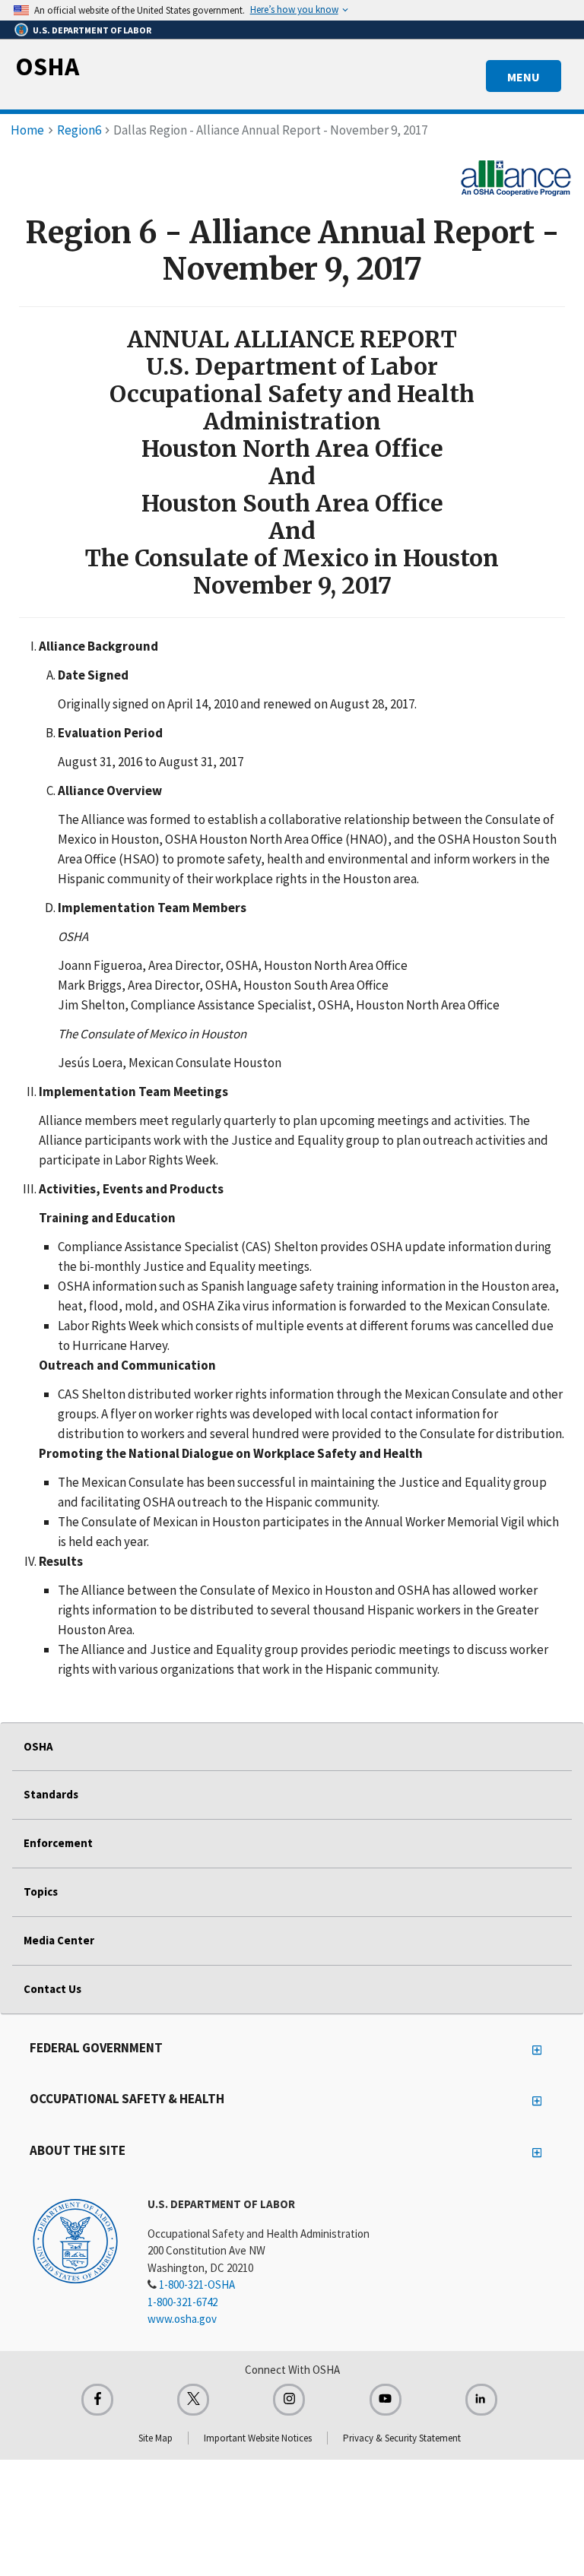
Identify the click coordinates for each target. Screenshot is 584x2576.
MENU (524, 77)
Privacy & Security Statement (402, 2438)
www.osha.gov (182, 2319)
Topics (41, 1892)
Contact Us (52, 1989)
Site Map (156, 2438)
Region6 (79, 130)
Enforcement (58, 1843)
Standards (51, 1794)
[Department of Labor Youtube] (386, 2400)
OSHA (47, 66)
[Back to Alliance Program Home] (516, 176)
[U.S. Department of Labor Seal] (75, 2240)
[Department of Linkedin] (481, 2400)
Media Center (59, 1940)
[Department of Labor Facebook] (97, 2400)
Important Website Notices (258, 2438)
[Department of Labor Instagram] (289, 2400)
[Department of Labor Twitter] (193, 2400)
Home (27, 130)
